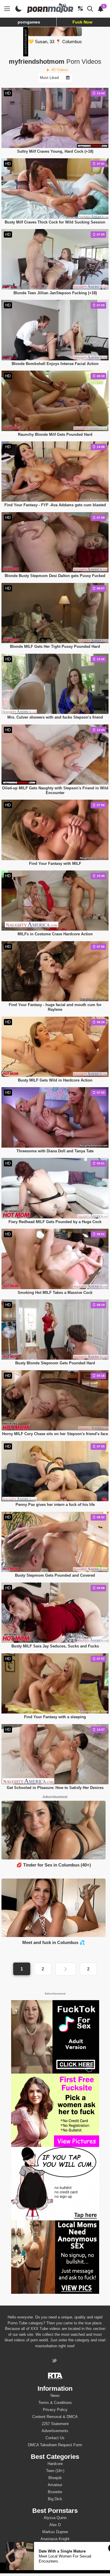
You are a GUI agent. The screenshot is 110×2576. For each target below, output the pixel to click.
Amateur (55, 2485)
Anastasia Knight (55, 2539)
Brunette (55, 2492)
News (55, 2396)
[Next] (65, 1969)
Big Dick (55, 2499)
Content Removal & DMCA (55, 2417)
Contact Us (55, 2438)
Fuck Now (82, 22)
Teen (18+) (55, 2471)
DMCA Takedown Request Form (55, 2445)
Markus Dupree (55, 2532)
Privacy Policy (55, 2410)
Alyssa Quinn (55, 2518)
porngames (29, 22)
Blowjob (55, 2478)
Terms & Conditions (55, 2403)
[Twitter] (55, 2361)
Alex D (55, 2525)
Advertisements (55, 2431)
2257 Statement (55, 2424)
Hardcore (55, 2464)
